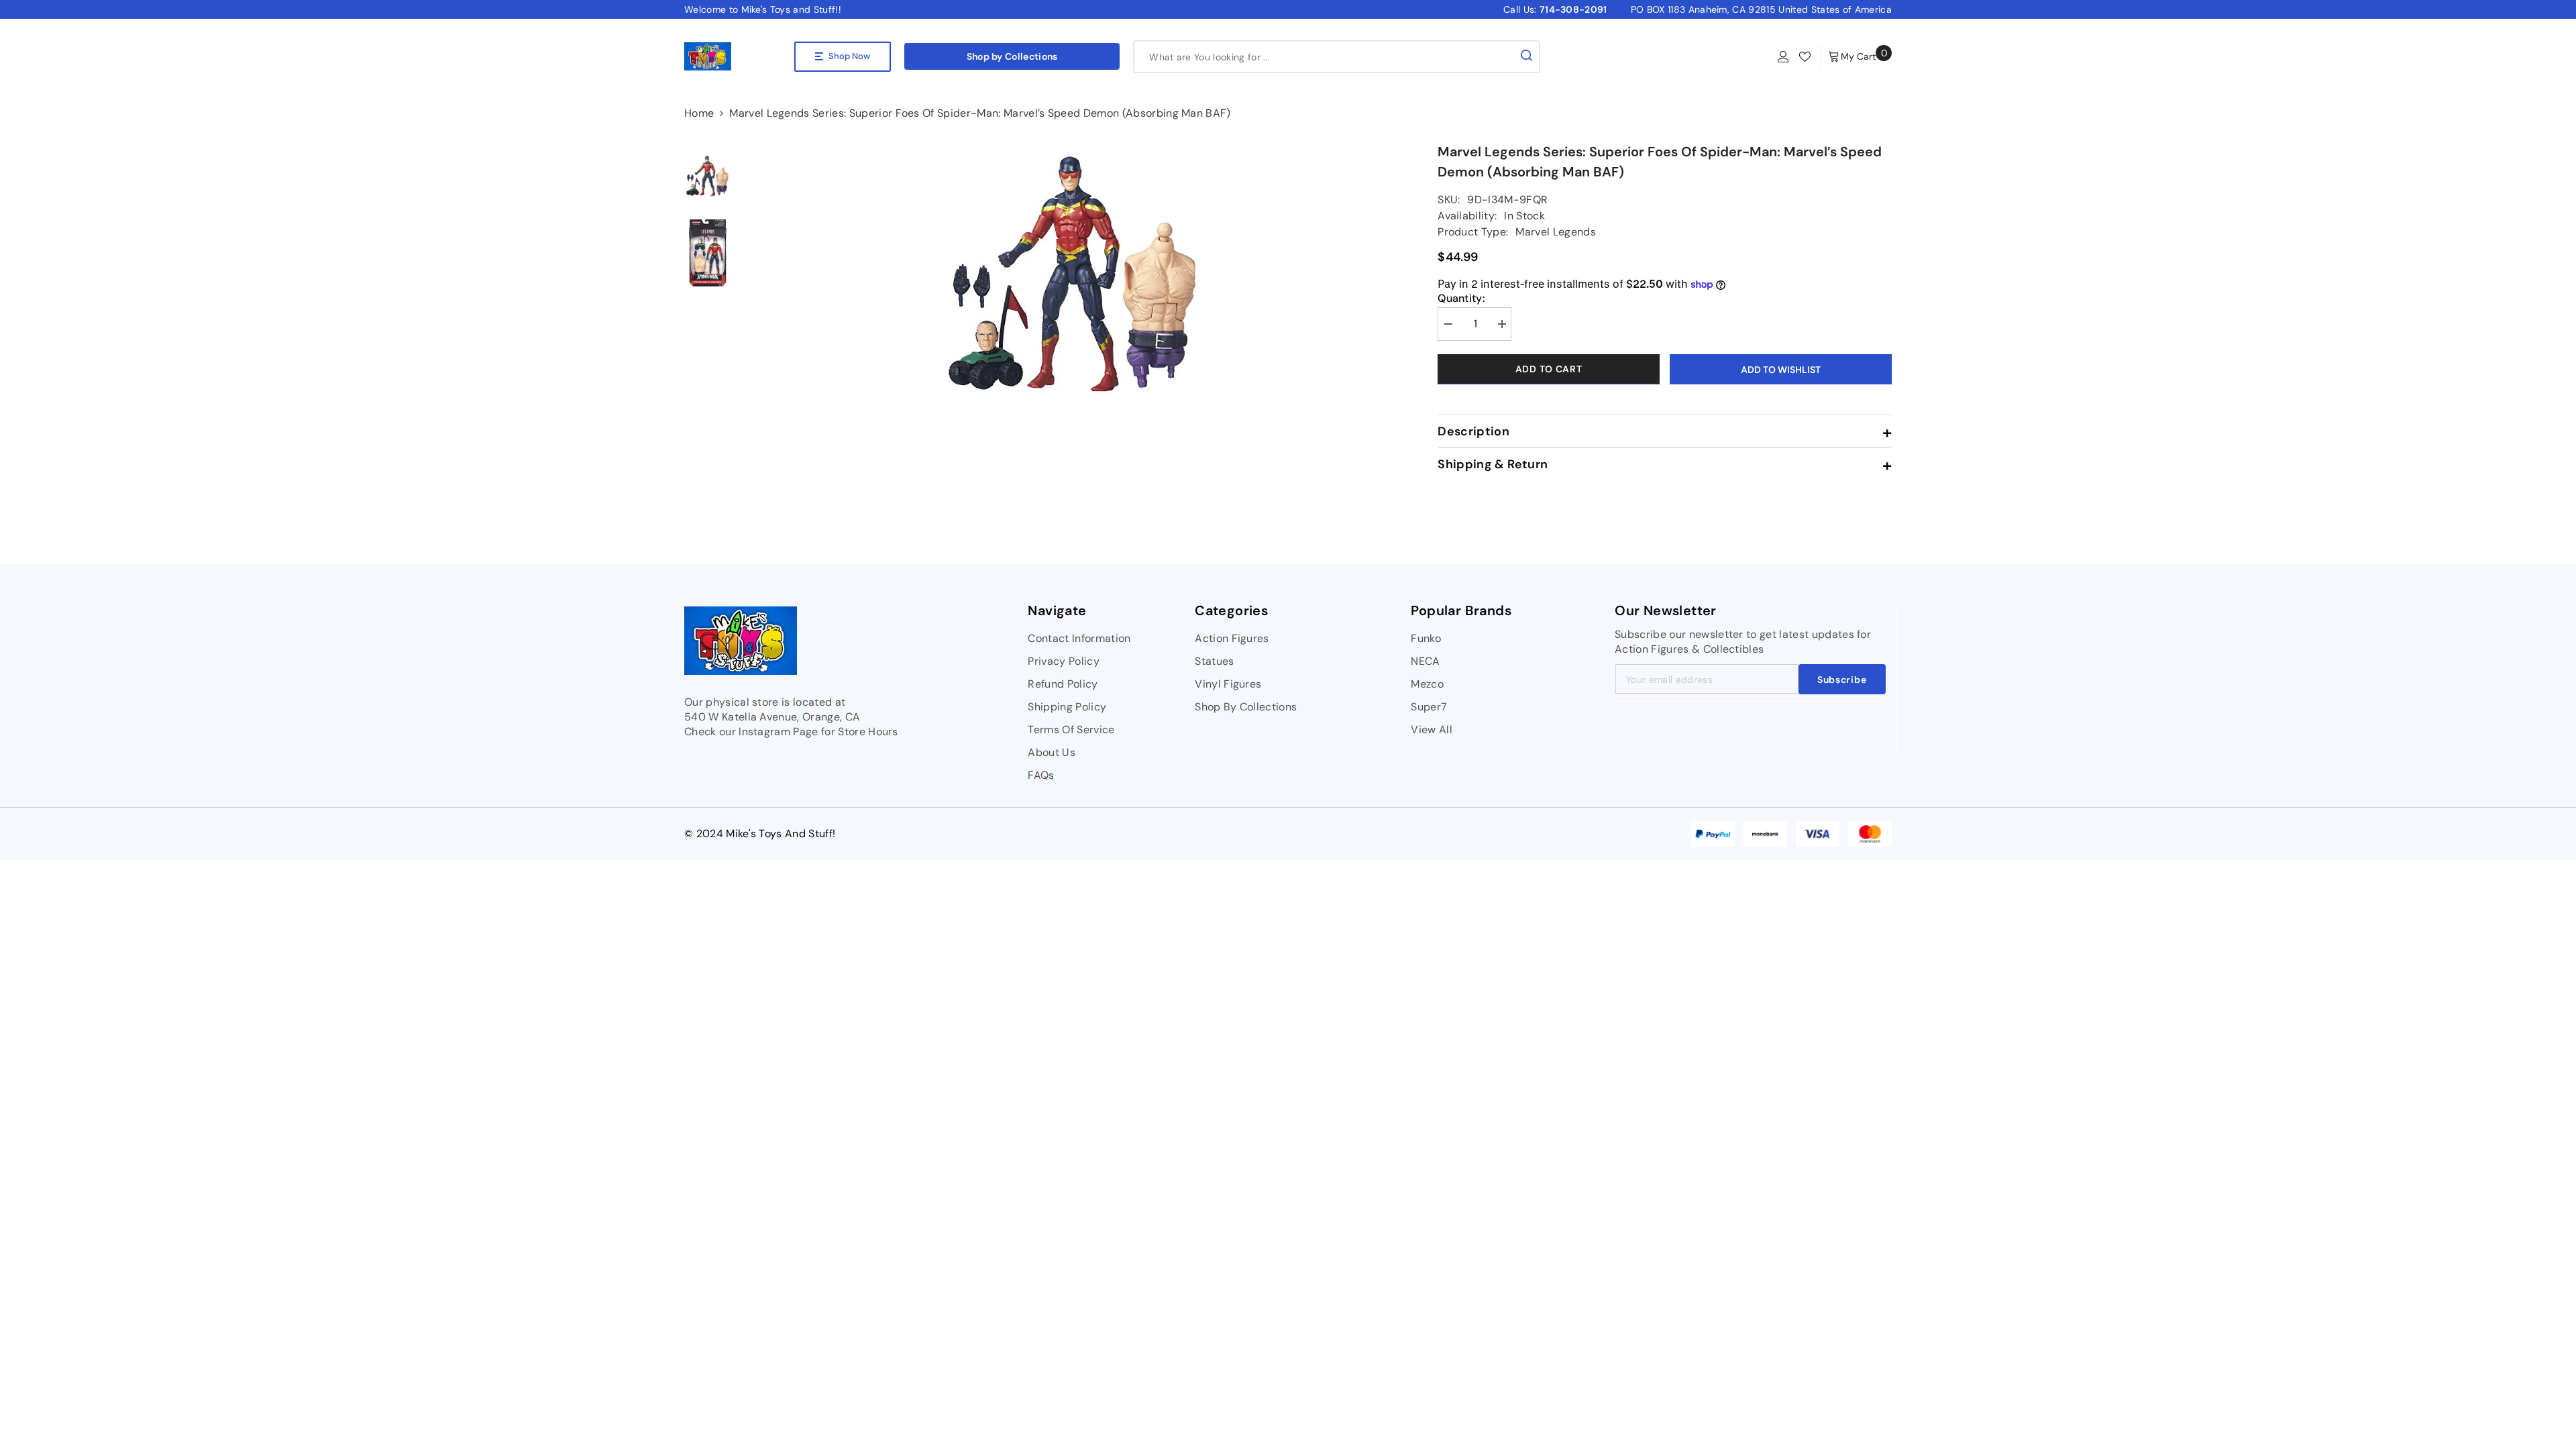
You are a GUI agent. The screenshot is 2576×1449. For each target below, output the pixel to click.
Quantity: (1461, 299)
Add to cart (1549, 369)
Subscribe (1842, 680)
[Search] (1337, 57)
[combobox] (1324, 57)
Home (699, 113)
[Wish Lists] (1805, 57)
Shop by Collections (1012, 56)
